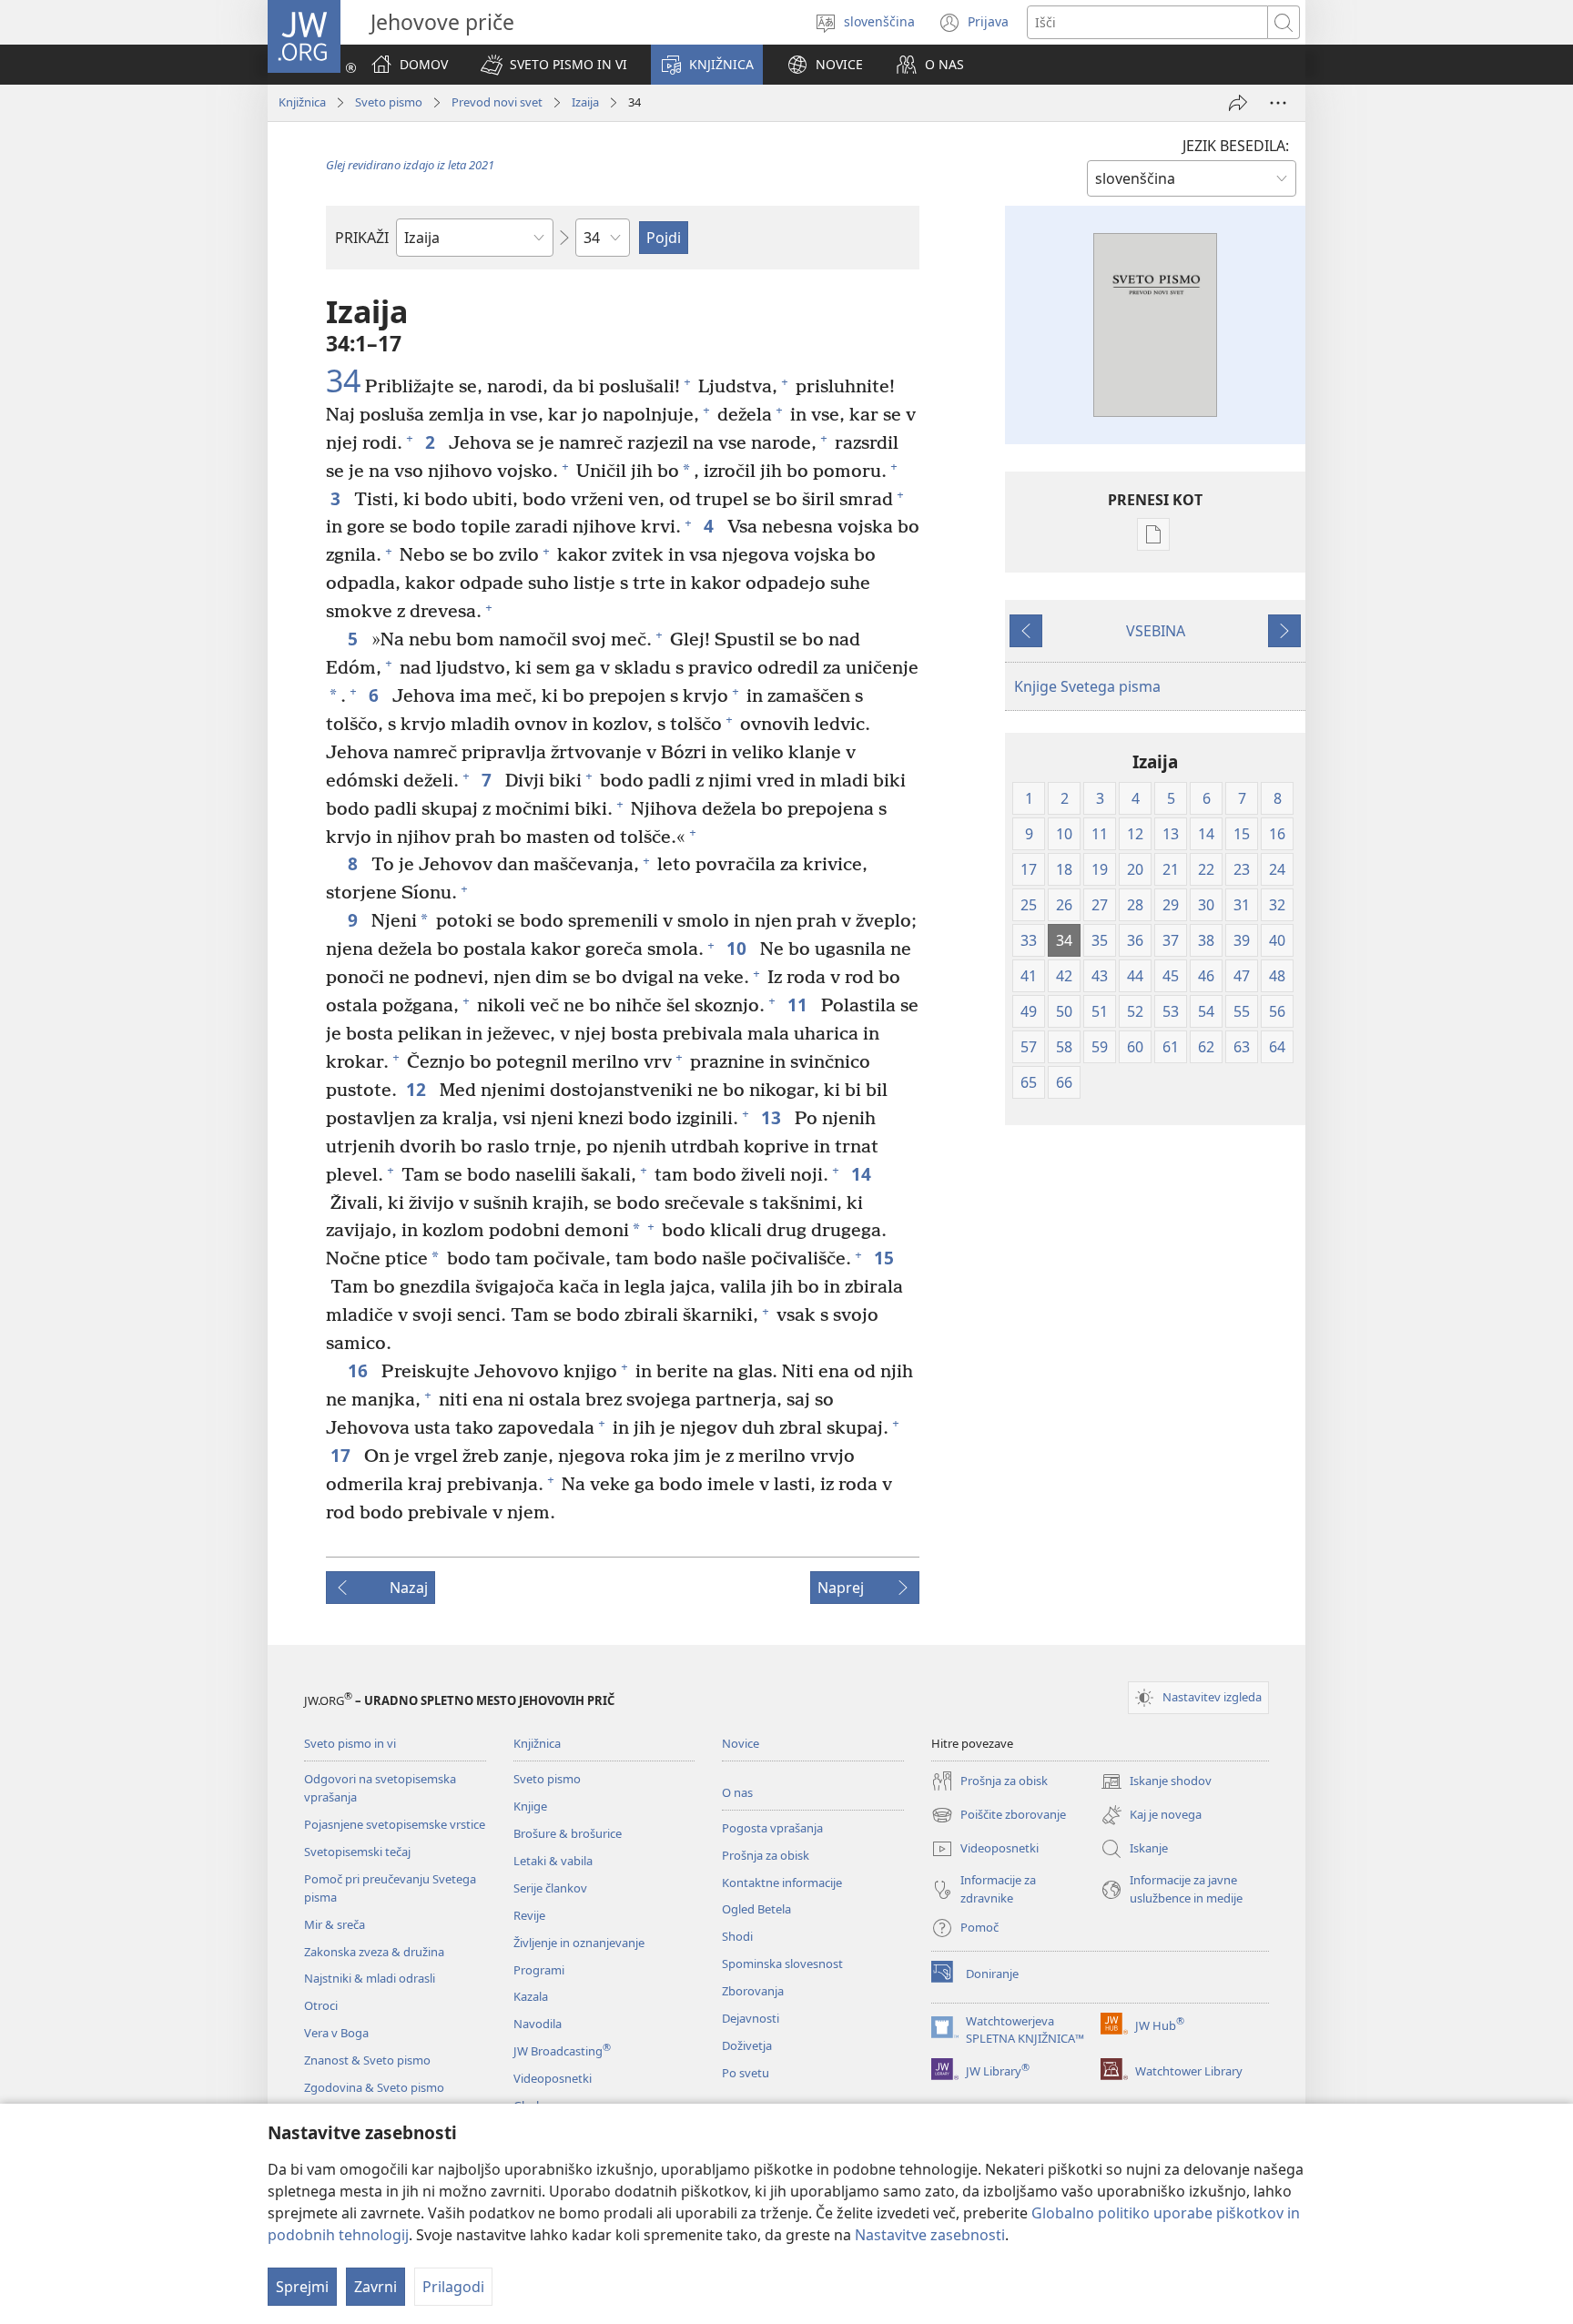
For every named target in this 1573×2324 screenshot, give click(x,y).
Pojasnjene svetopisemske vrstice (395, 1824)
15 (886, 1258)
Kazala (531, 1996)
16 (360, 1370)
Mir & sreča (335, 1924)
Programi (539, 1970)
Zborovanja (753, 1991)
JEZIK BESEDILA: (1236, 146)
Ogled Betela (756, 1909)
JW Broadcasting (562, 2051)
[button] (554, 65)
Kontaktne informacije (782, 1883)
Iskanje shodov (1156, 1782)
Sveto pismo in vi (350, 1743)
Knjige (530, 1806)
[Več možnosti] (1278, 103)
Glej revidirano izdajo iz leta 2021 (410, 165)
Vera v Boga (336, 2033)
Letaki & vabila (553, 1861)
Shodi (737, 1936)
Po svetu (746, 2073)
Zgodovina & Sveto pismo (374, 2087)
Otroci (321, 2005)
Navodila (538, 2024)
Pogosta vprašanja (772, 1828)
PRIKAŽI (362, 238)
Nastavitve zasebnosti (930, 2235)
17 (343, 1455)
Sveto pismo (389, 102)
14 (863, 1174)
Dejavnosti (751, 2018)
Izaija (585, 102)
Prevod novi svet (497, 102)
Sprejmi (302, 2287)
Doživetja (747, 2045)
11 (800, 1005)
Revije (529, 1915)
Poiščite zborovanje (999, 1816)
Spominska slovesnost (782, 1964)
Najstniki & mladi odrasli (370, 1978)
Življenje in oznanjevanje (579, 1943)
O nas (737, 1792)
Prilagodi (453, 2287)
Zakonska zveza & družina (374, 1952)
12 (418, 1089)
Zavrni (375, 2287)
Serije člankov (550, 1888)
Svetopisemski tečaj (357, 1852)
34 (343, 381)
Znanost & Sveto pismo (367, 2060)
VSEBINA (1156, 631)
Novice (741, 1743)
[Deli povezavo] (1238, 103)
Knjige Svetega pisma (1087, 686)
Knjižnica (302, 102)
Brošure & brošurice (568, 1833)
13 (773, 1117)
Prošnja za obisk (766, 1855)
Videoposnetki (553, 2078)
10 (739, 948)
